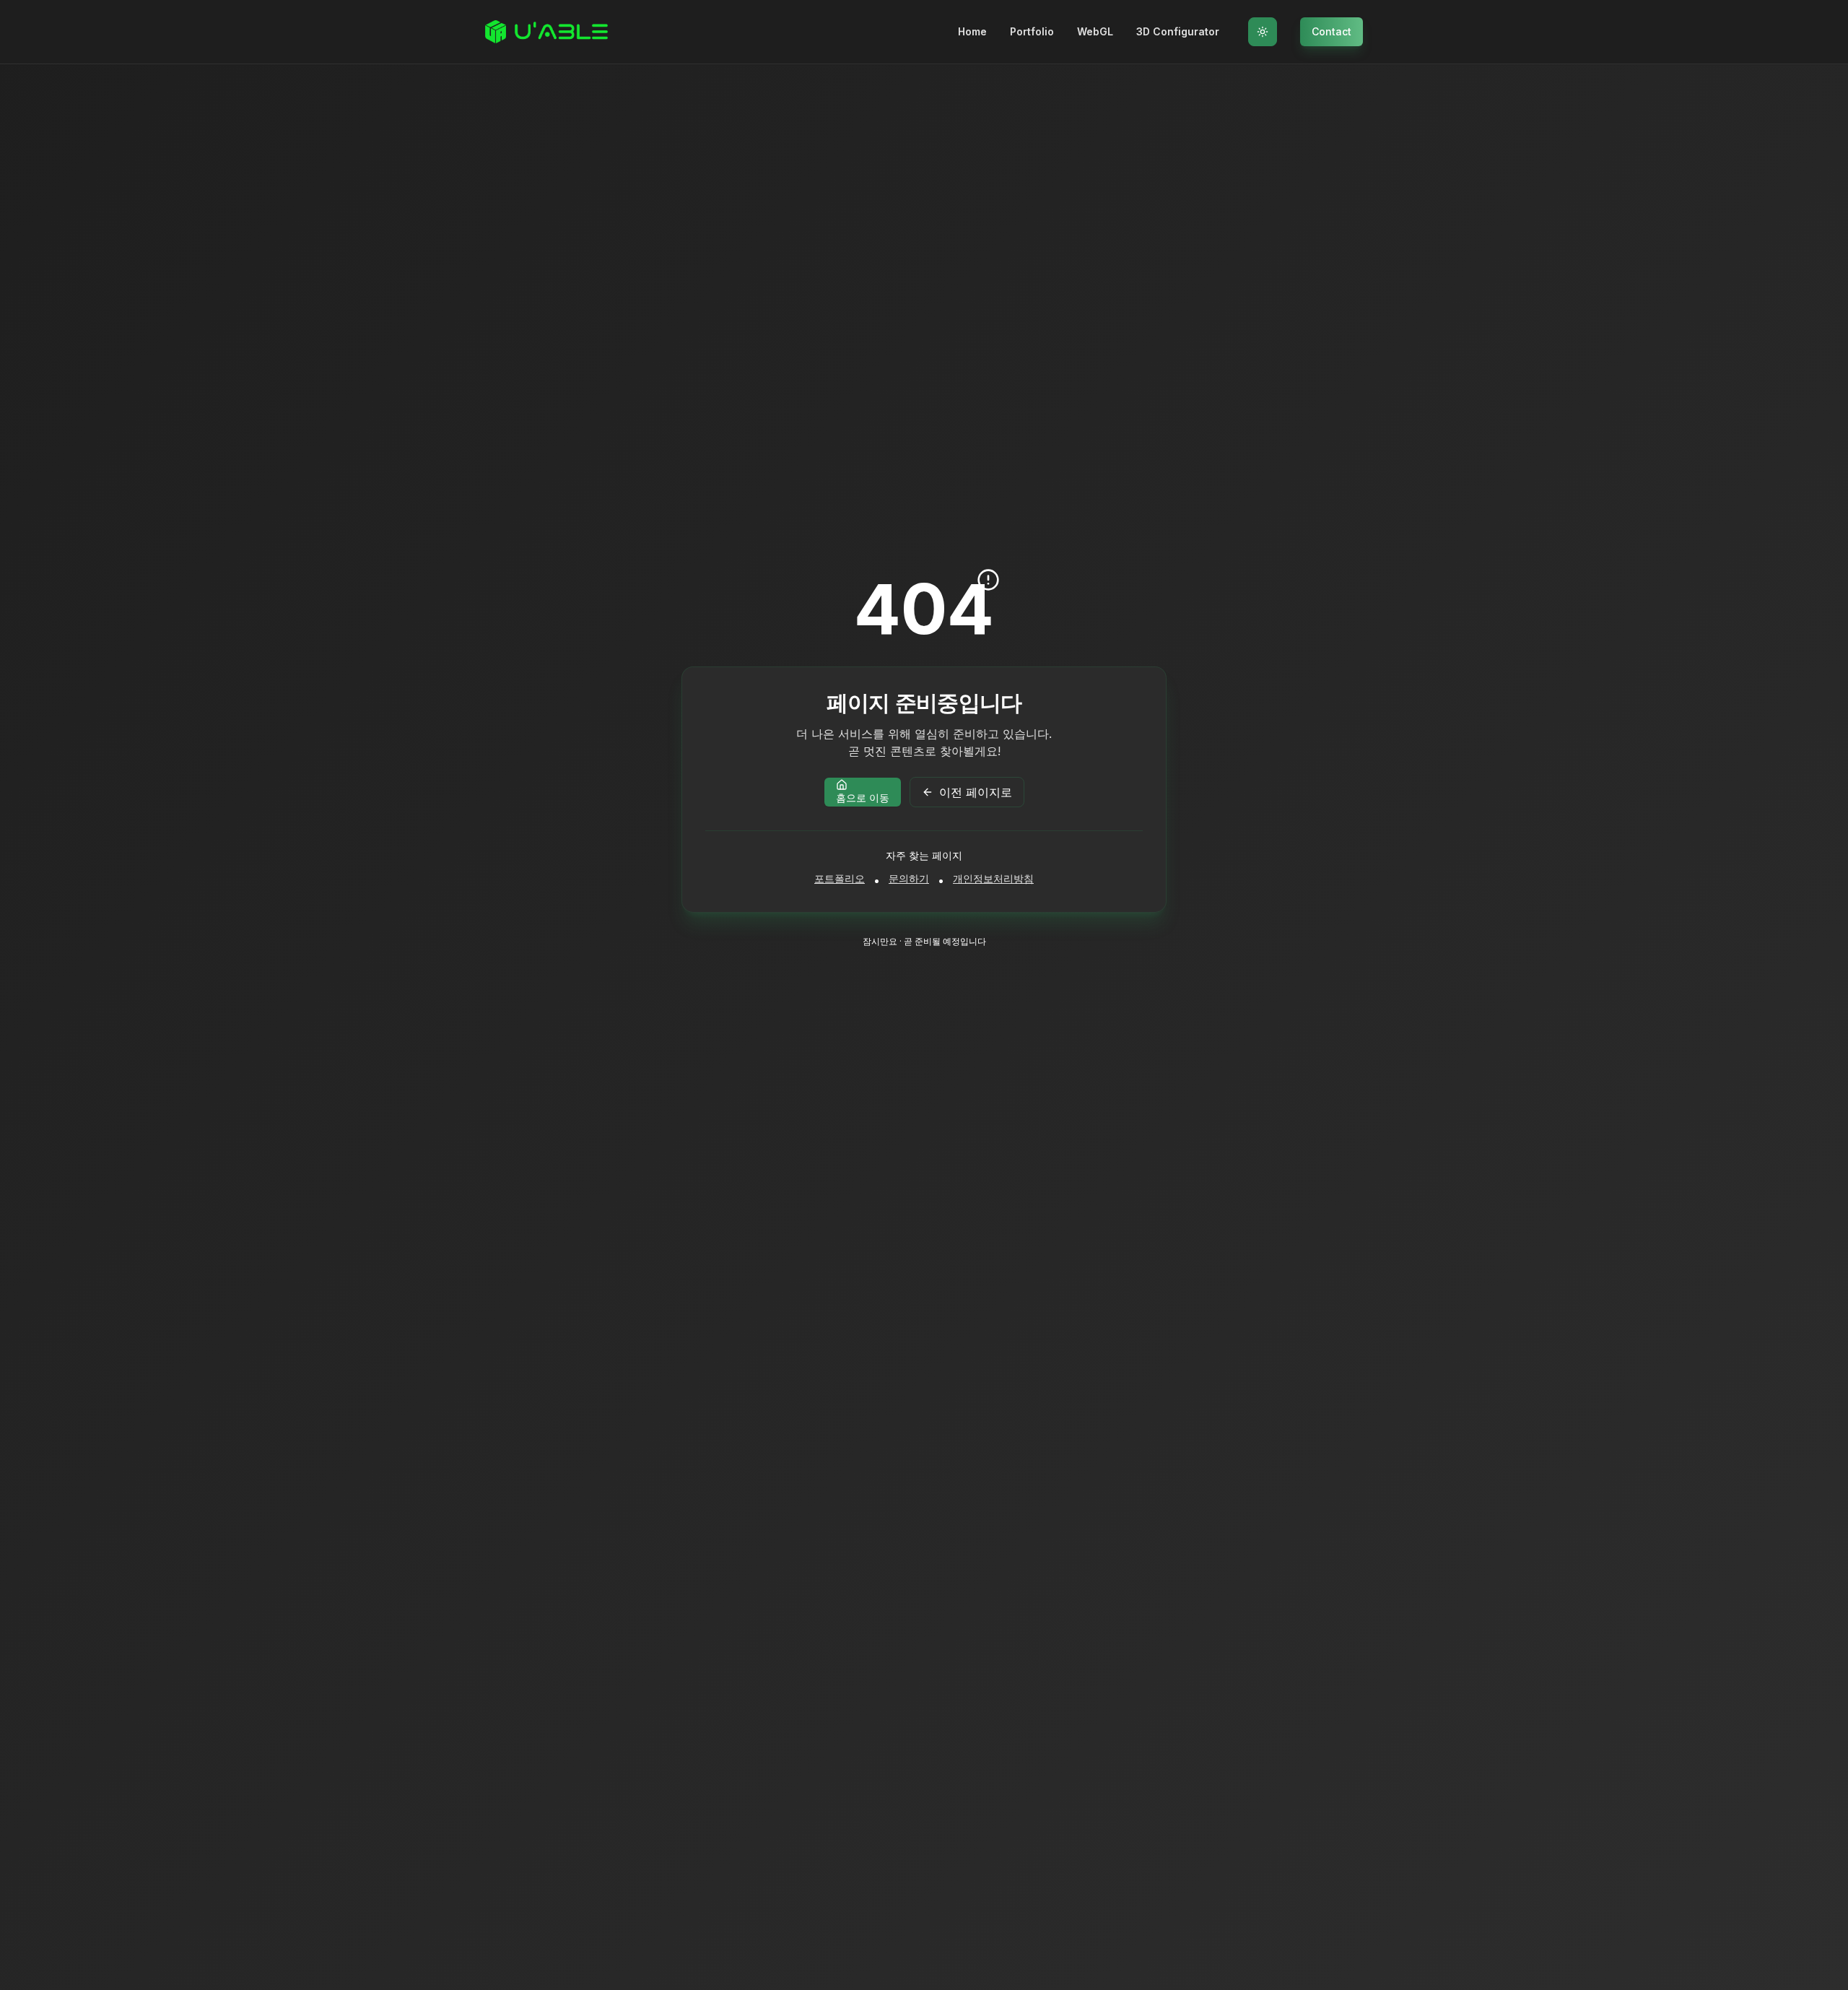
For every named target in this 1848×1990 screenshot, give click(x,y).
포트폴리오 (840, 878)
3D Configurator (1178, 31)
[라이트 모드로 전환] (1263, 32)
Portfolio (1032, 31)
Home (972, 31)
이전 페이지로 (976, 792)
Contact (1331, 31)
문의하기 (909, 878)
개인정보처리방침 (993, 878)
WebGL (1095, 31)
